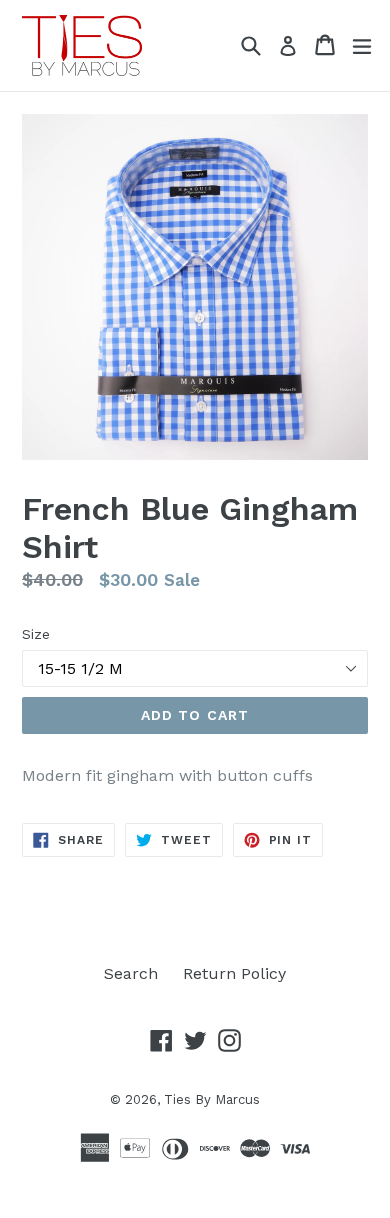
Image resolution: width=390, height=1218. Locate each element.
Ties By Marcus (212, 1099)
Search (131, 973)
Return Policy (234, 973)
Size (36, 634)
